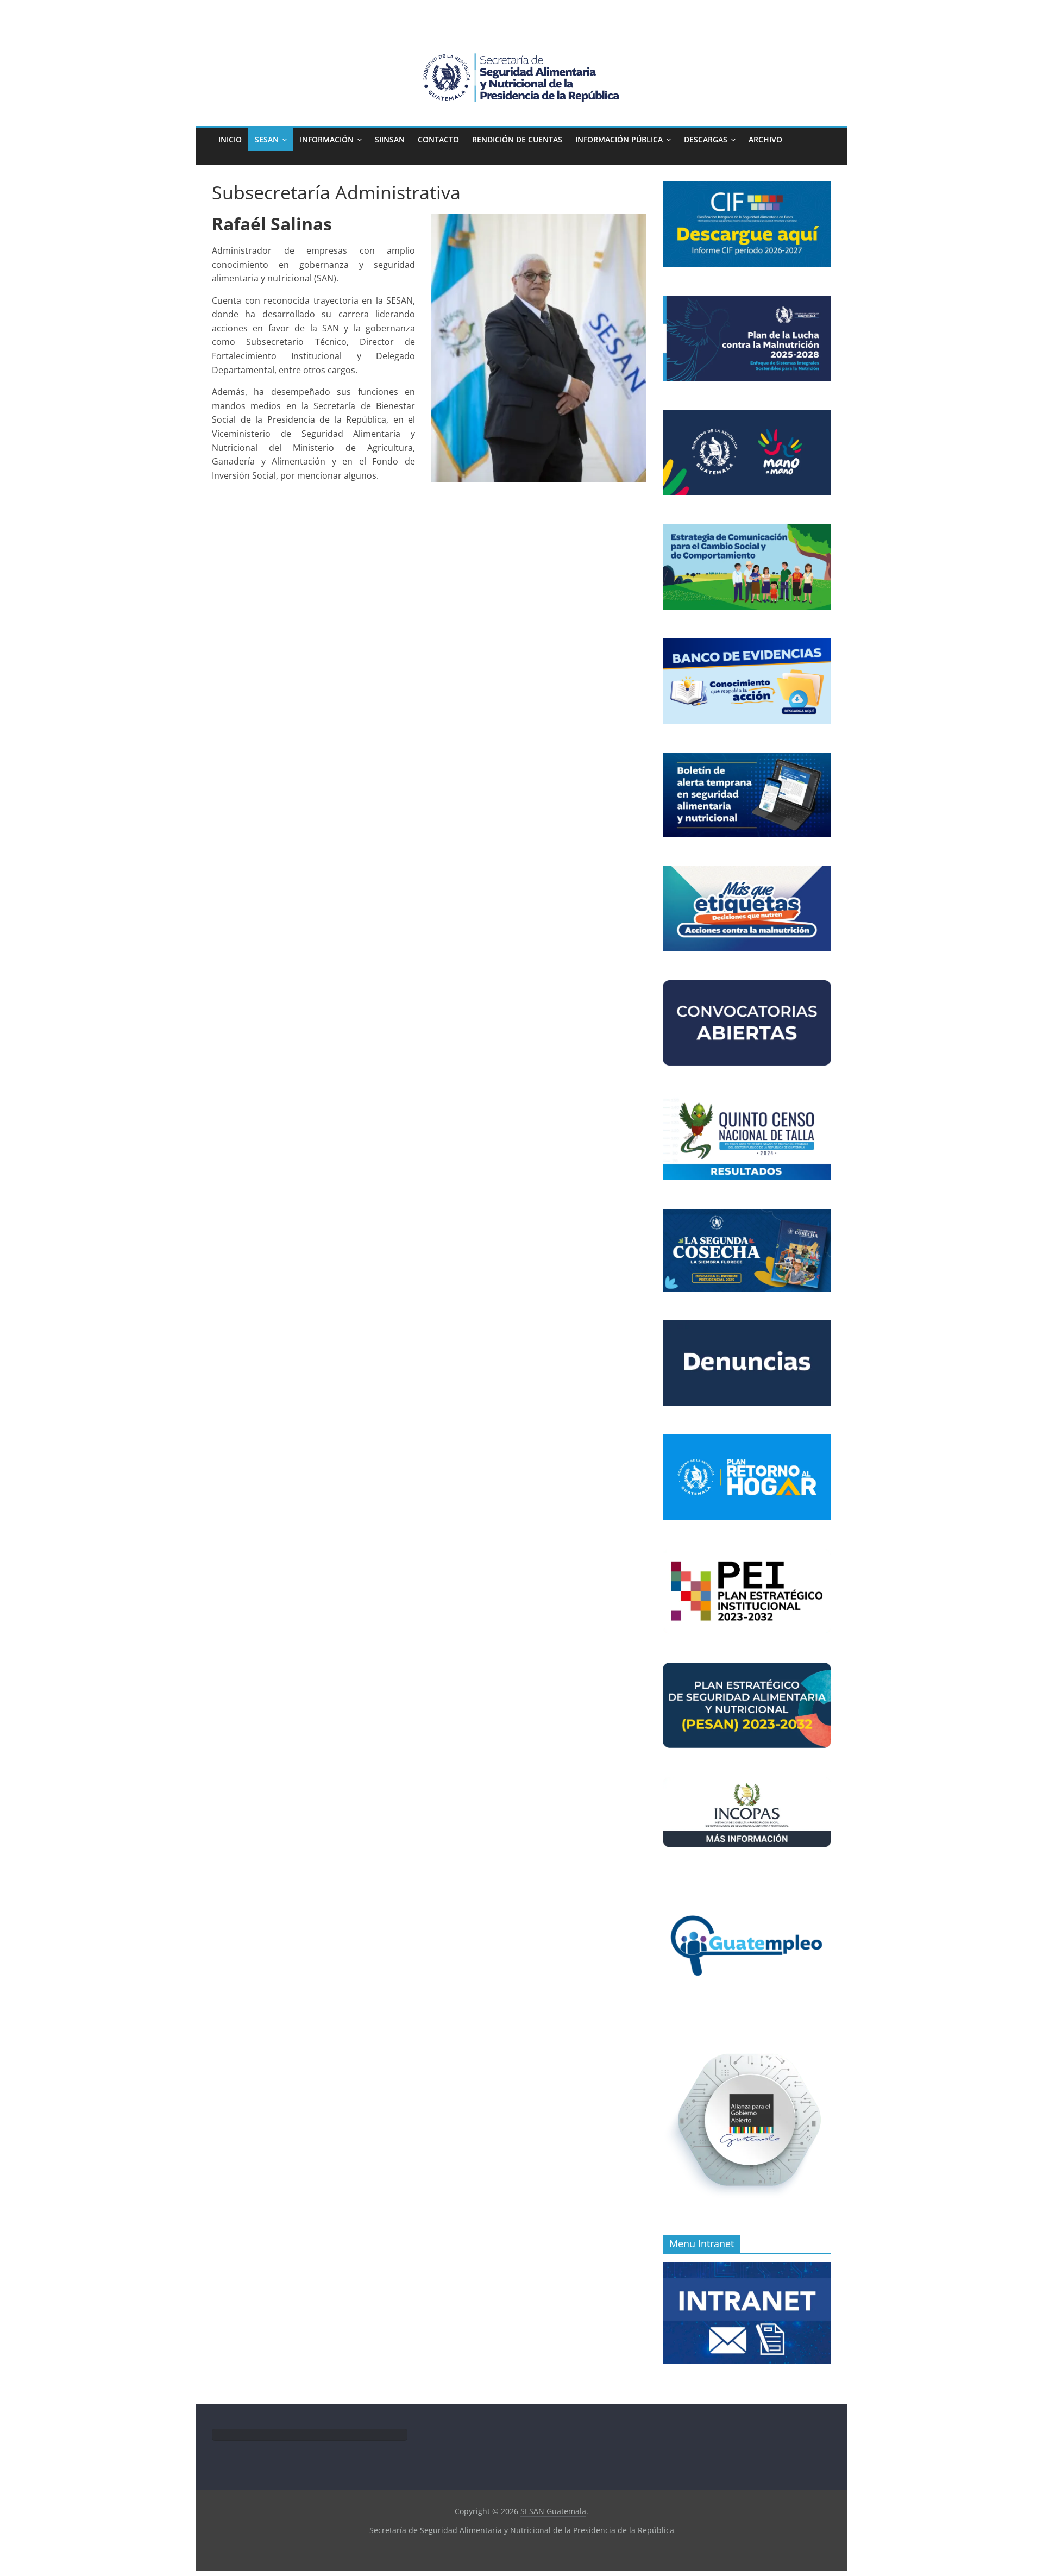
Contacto (438, 139)
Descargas (706, 139)
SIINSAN (390, 139)
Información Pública (619, 139)
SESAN (267, 139)
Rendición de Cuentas (517, 139)
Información (327, 139)
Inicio (230, 139)
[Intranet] (747, 2268)
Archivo (765, 139)
